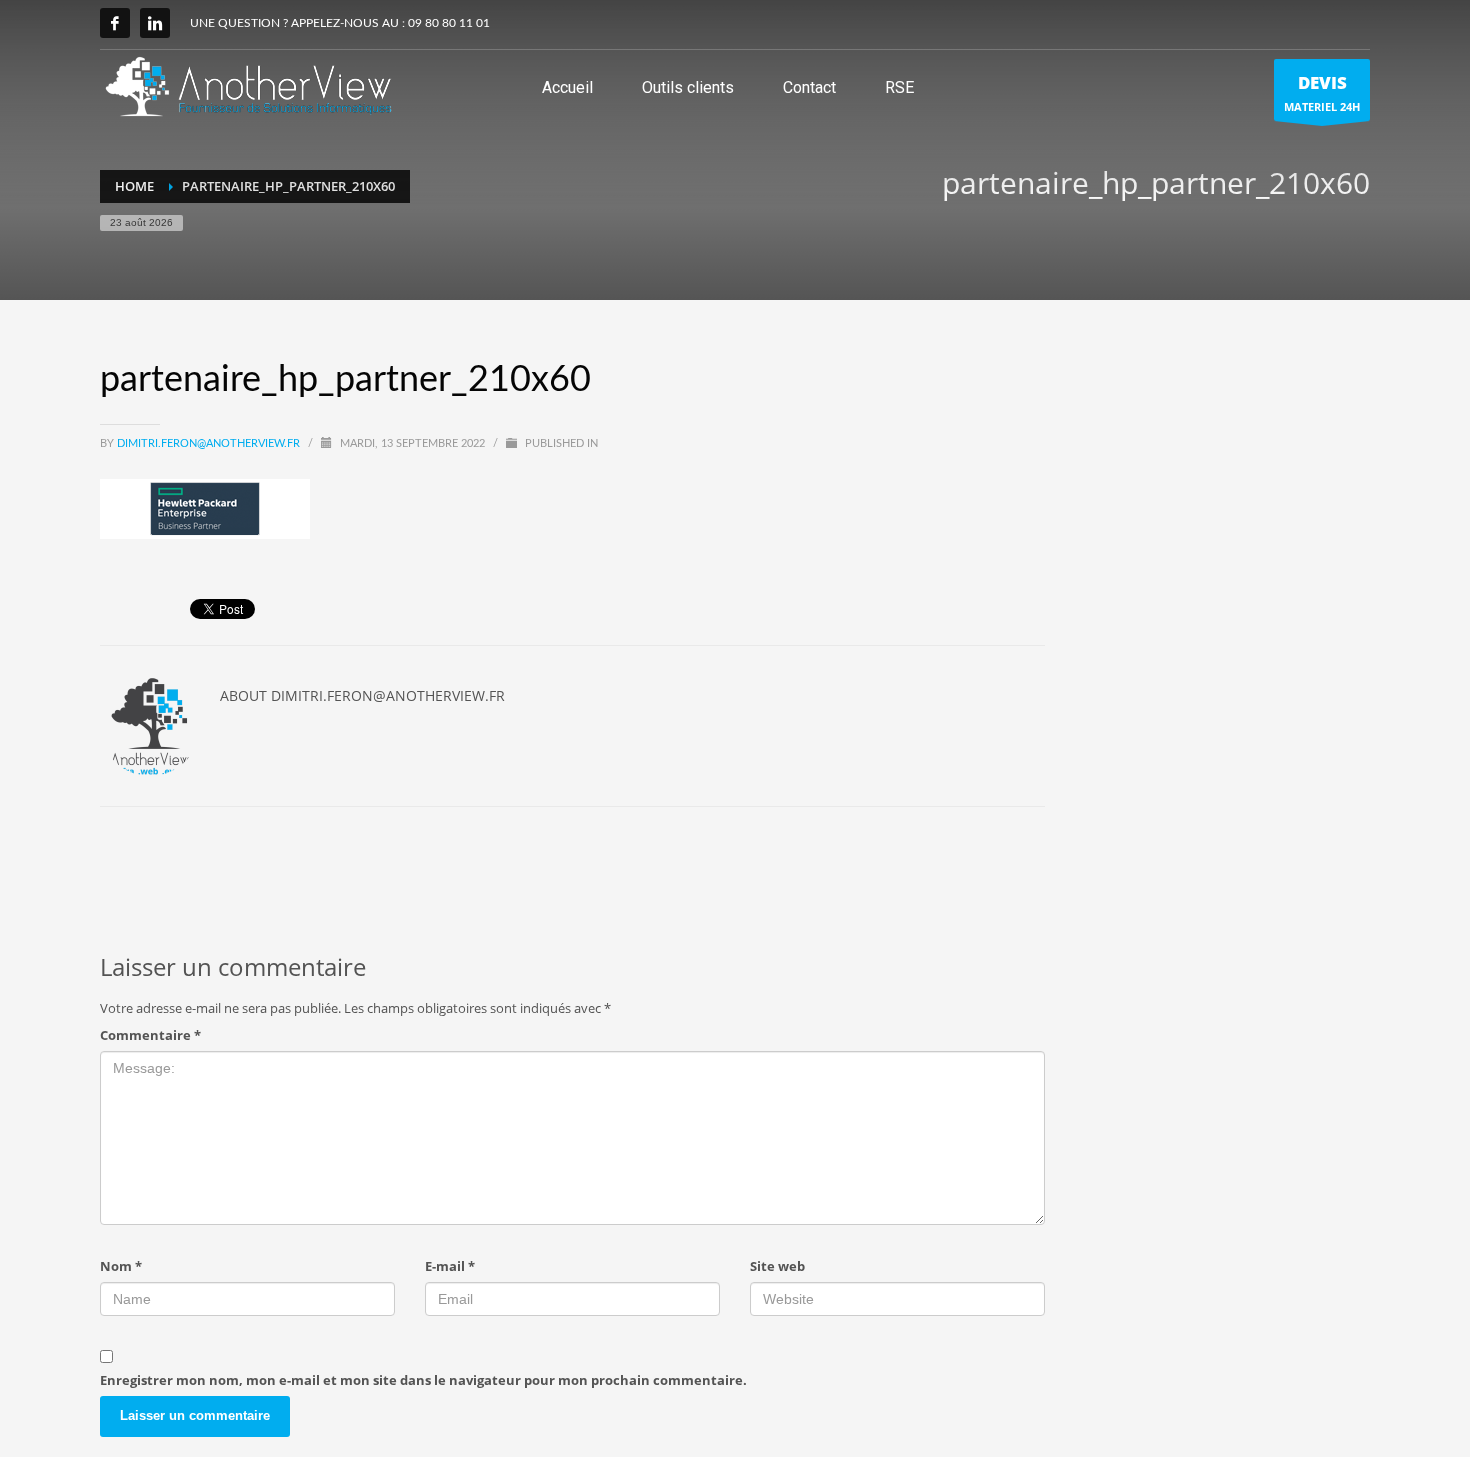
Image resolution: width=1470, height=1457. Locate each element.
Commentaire (150, 1035)
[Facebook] (115, 23)
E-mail (450, 1266)
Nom (121, 1266)
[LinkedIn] (155, 23)
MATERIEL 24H (1322, 92)
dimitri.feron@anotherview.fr (210, 443)
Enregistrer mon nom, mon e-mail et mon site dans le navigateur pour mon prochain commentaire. (423, 1380)
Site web (777, 1266)
